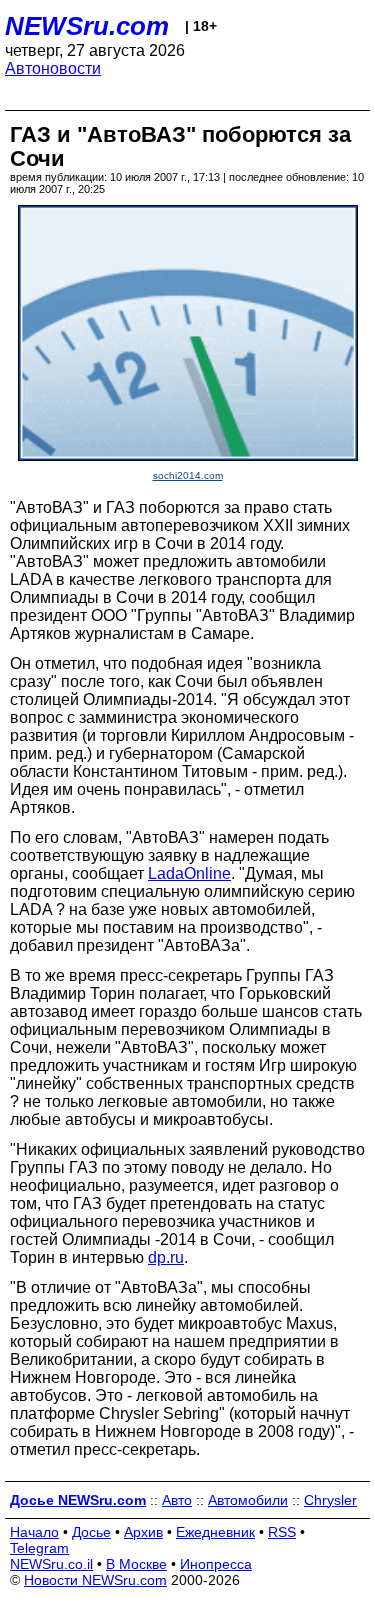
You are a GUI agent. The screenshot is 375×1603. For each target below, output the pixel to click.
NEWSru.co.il (51, 1564)
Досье (91, 1532)
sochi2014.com (188, 475)
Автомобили (248, 1500)
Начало (34, 1532)
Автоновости (53, 68)
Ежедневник (215, 1532)
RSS (282, 1532)
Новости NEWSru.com (95, 1580)
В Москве (136, 1564)
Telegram (39, 1548)
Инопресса (216, 1564)
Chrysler (330, 1500)
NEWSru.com (87, 26)
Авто (177, 1500)
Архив (143, 1532)
